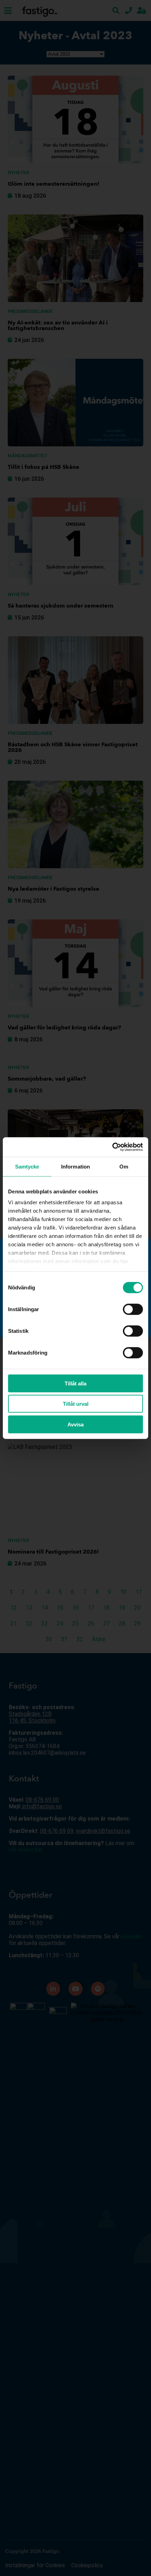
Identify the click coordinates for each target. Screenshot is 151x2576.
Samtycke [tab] (27, 1166)
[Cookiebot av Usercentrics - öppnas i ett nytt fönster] (112, 1147)
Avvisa (75, 1424)
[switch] (133, 1309)
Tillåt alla (75, 1383)
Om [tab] (124, 1166)
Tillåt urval (76, 1404)
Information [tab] (75, 1166)
